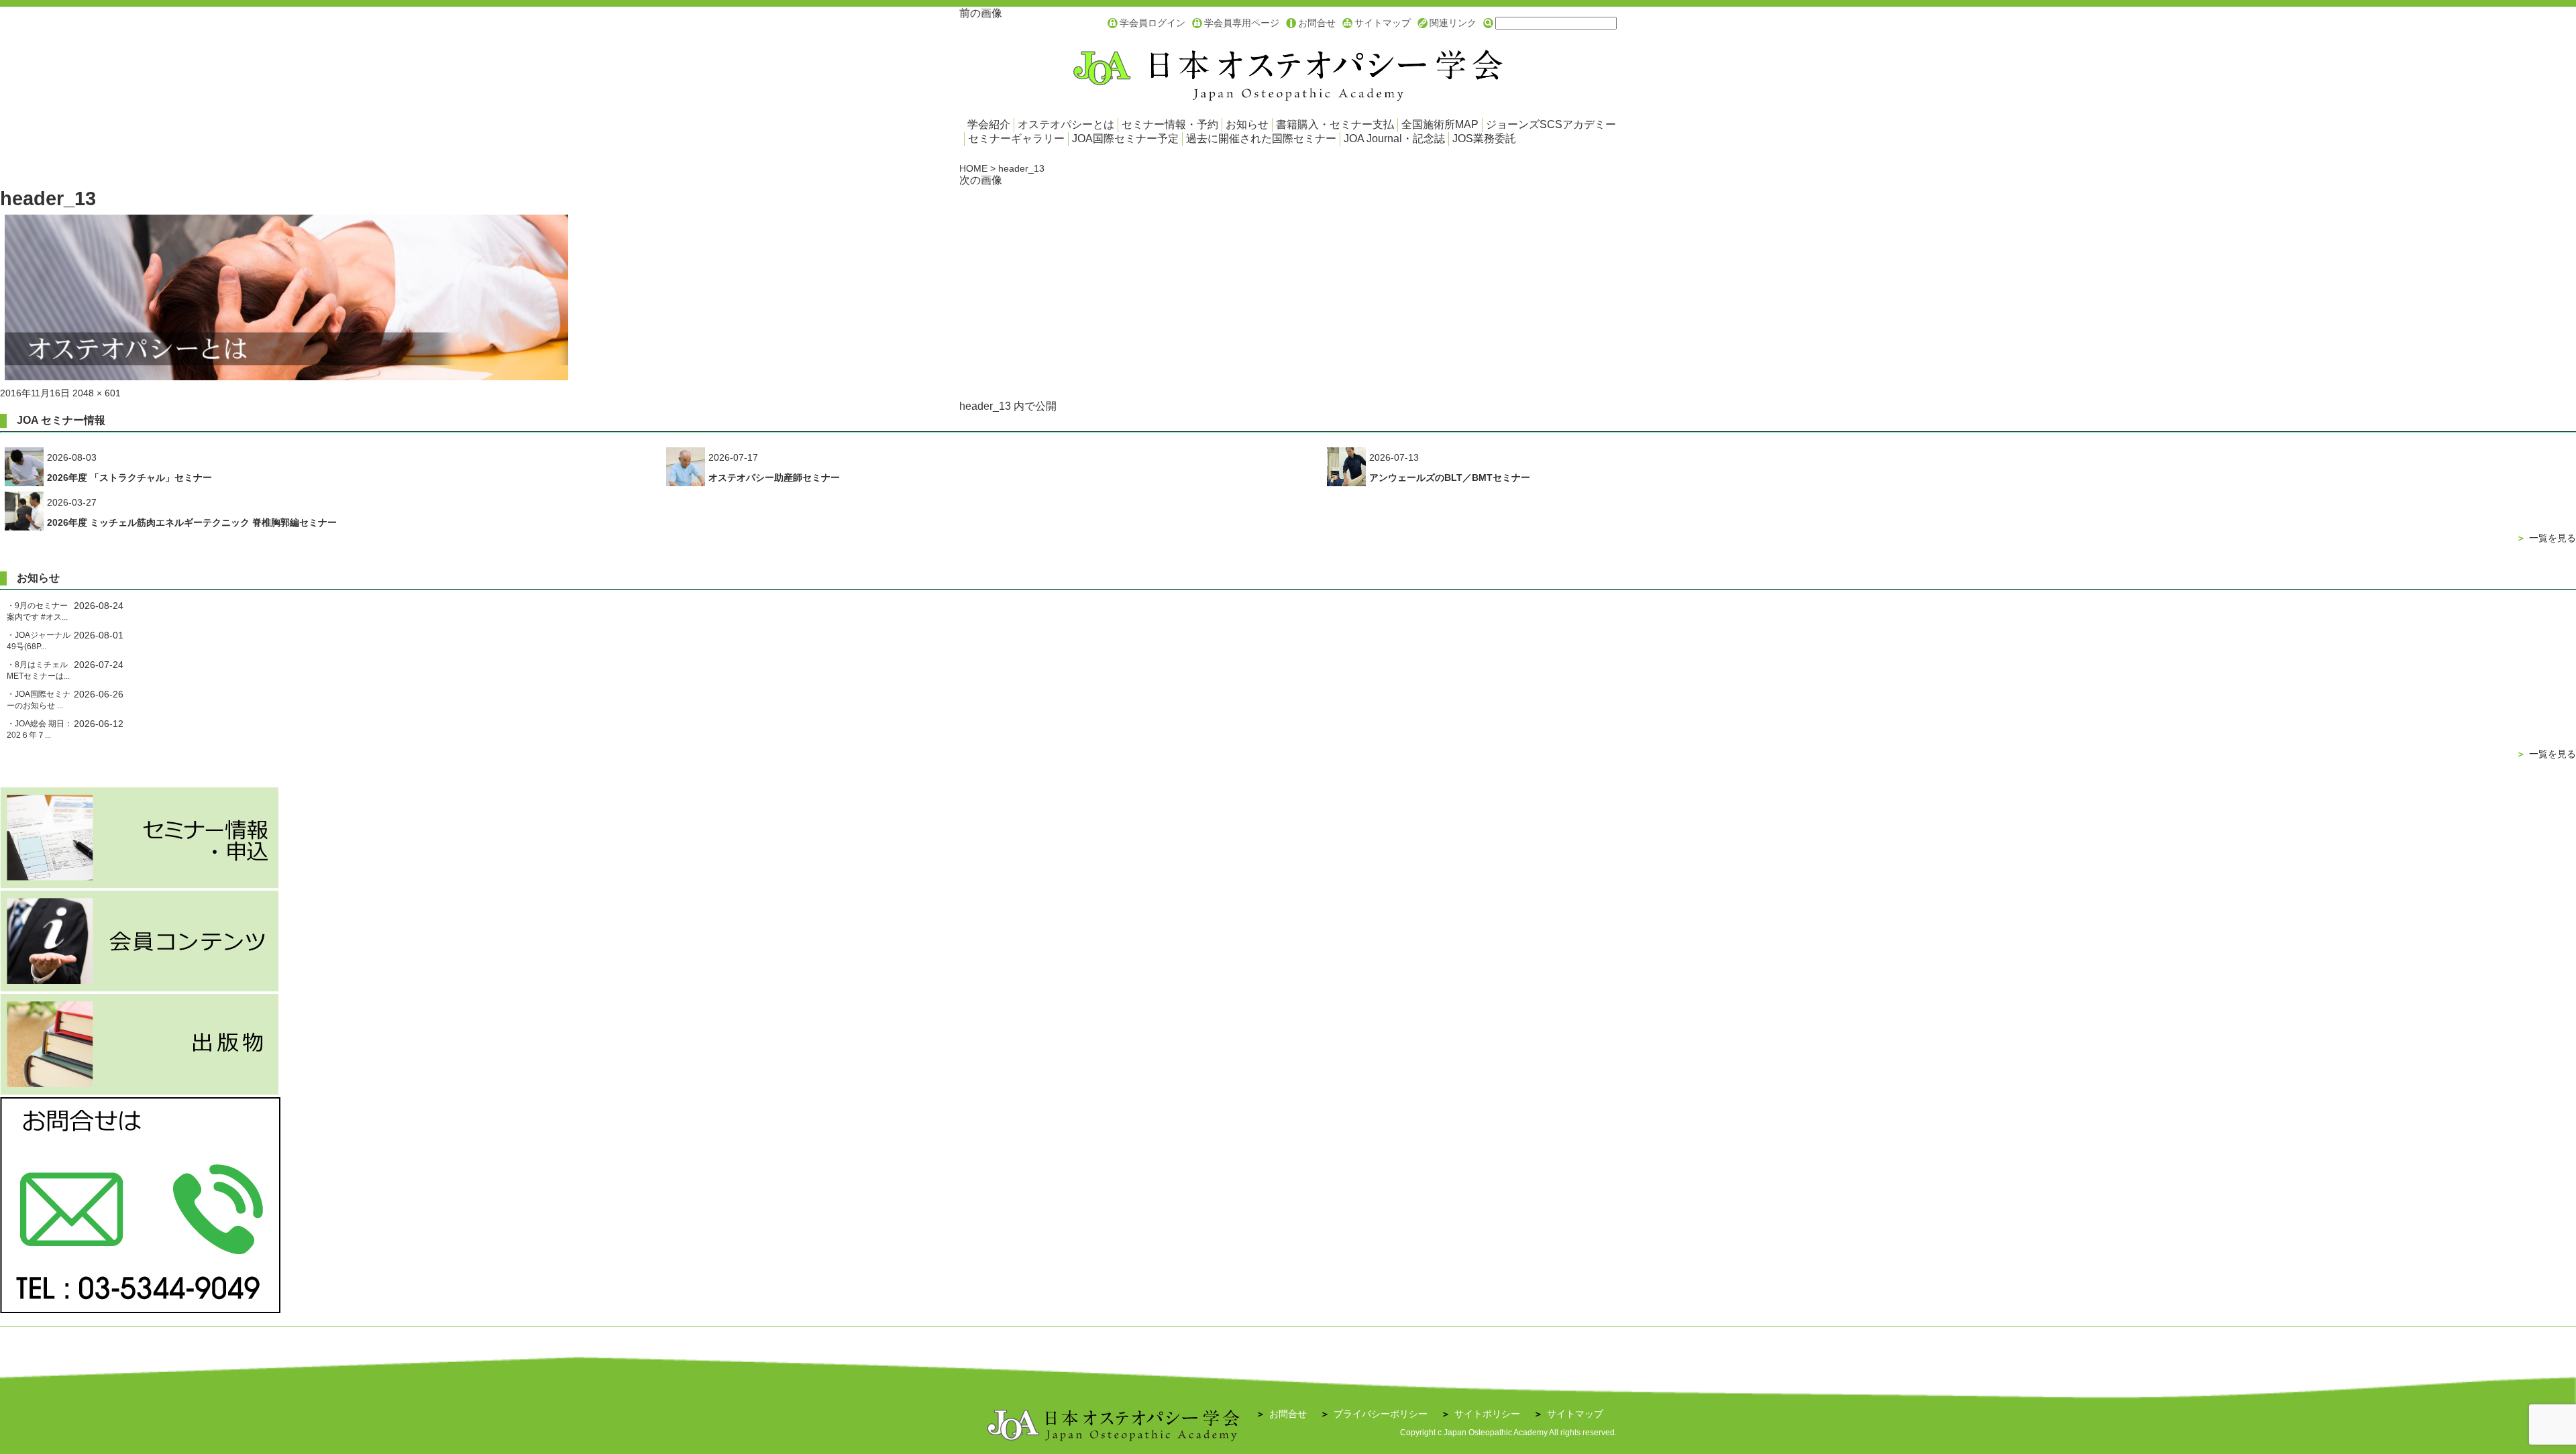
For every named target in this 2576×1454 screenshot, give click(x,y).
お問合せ (1317, 23)
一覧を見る (2546, 538)
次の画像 (981, 180)
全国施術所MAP (1440, 124)
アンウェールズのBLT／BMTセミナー (1450, 478)
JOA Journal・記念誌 (1394, 138)
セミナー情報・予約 (1170, 124)
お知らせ (1247, 124)
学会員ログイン (1152, 23)
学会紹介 (989, 124)
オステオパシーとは (1066, 124)
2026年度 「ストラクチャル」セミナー (129, 478)
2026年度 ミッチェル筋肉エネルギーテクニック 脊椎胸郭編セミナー (192, 522)
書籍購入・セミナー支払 (1335, 124)
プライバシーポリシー (1374, 1414)
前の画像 (981, 13)
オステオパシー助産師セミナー (774, 478)
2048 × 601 (97, 393)
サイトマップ (1383, 23)
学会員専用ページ (1242, 23)
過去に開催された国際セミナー (1261, 138)
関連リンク (1453, 23)
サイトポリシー (1481, 1414)
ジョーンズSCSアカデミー (1551, 124)
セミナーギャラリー (1016, 138)
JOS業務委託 (1484, 138)
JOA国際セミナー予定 (1125, 138)
